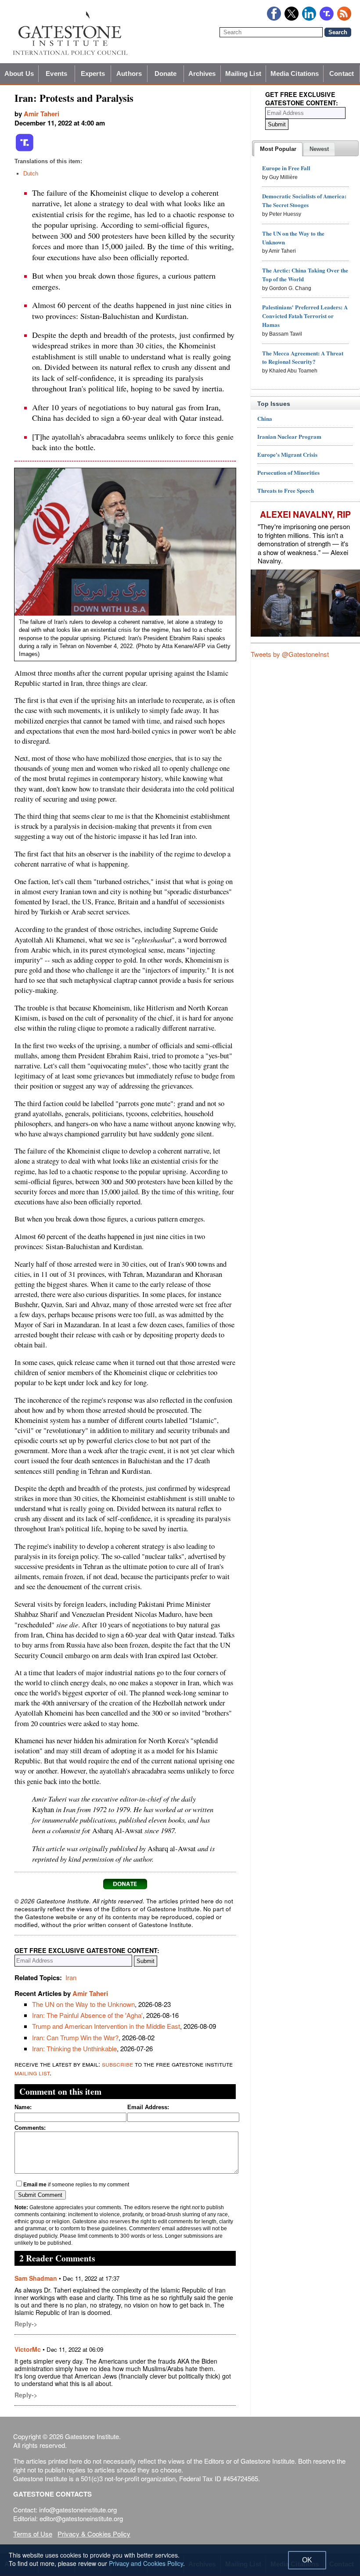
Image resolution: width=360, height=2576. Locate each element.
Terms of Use (33, 2534)
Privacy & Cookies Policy (94, 2534)
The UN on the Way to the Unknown (83, 2004)
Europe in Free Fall (286, 168)
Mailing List (243, 73)
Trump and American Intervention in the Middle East (106, 2026)
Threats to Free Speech (286, 490)
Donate (166, 73)
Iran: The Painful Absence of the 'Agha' (87, 2015)
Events (56, 73)
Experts (93, 73)
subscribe (117, 2064)
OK (307, 2560)
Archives (202, 73)
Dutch (31, 174)
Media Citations (295, 73)
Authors (129, 73)
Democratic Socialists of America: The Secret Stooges (304, 200)
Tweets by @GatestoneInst (290, 654)
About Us (19, 73)
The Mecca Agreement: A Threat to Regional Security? (303, 357)
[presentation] (278, 149)
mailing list (32, 2073)
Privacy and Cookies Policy (146, 2563)
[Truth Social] (25, 150)
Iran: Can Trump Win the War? (75, 2037)
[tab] (278, 149)
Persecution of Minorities (288, 472)
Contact (342, 73)
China (265, 418)
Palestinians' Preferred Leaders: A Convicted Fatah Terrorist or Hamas (305, 316)
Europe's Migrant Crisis (287, 454)
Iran (71, 1977)
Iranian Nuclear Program (289, 436)
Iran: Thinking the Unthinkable (74, 2048)
